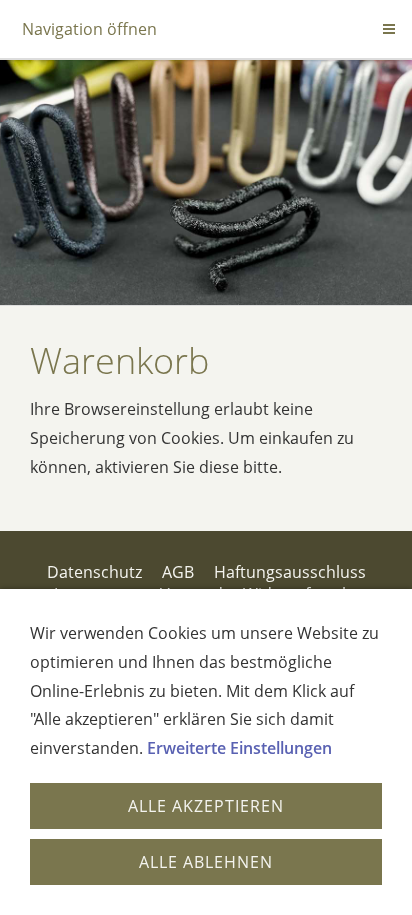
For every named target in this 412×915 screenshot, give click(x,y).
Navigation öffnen (89, 29)
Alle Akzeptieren (206, 806)
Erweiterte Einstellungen (239, 748)
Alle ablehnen (206, 862)
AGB (178, 572)
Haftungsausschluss (290, 572)
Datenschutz (94, 572)
